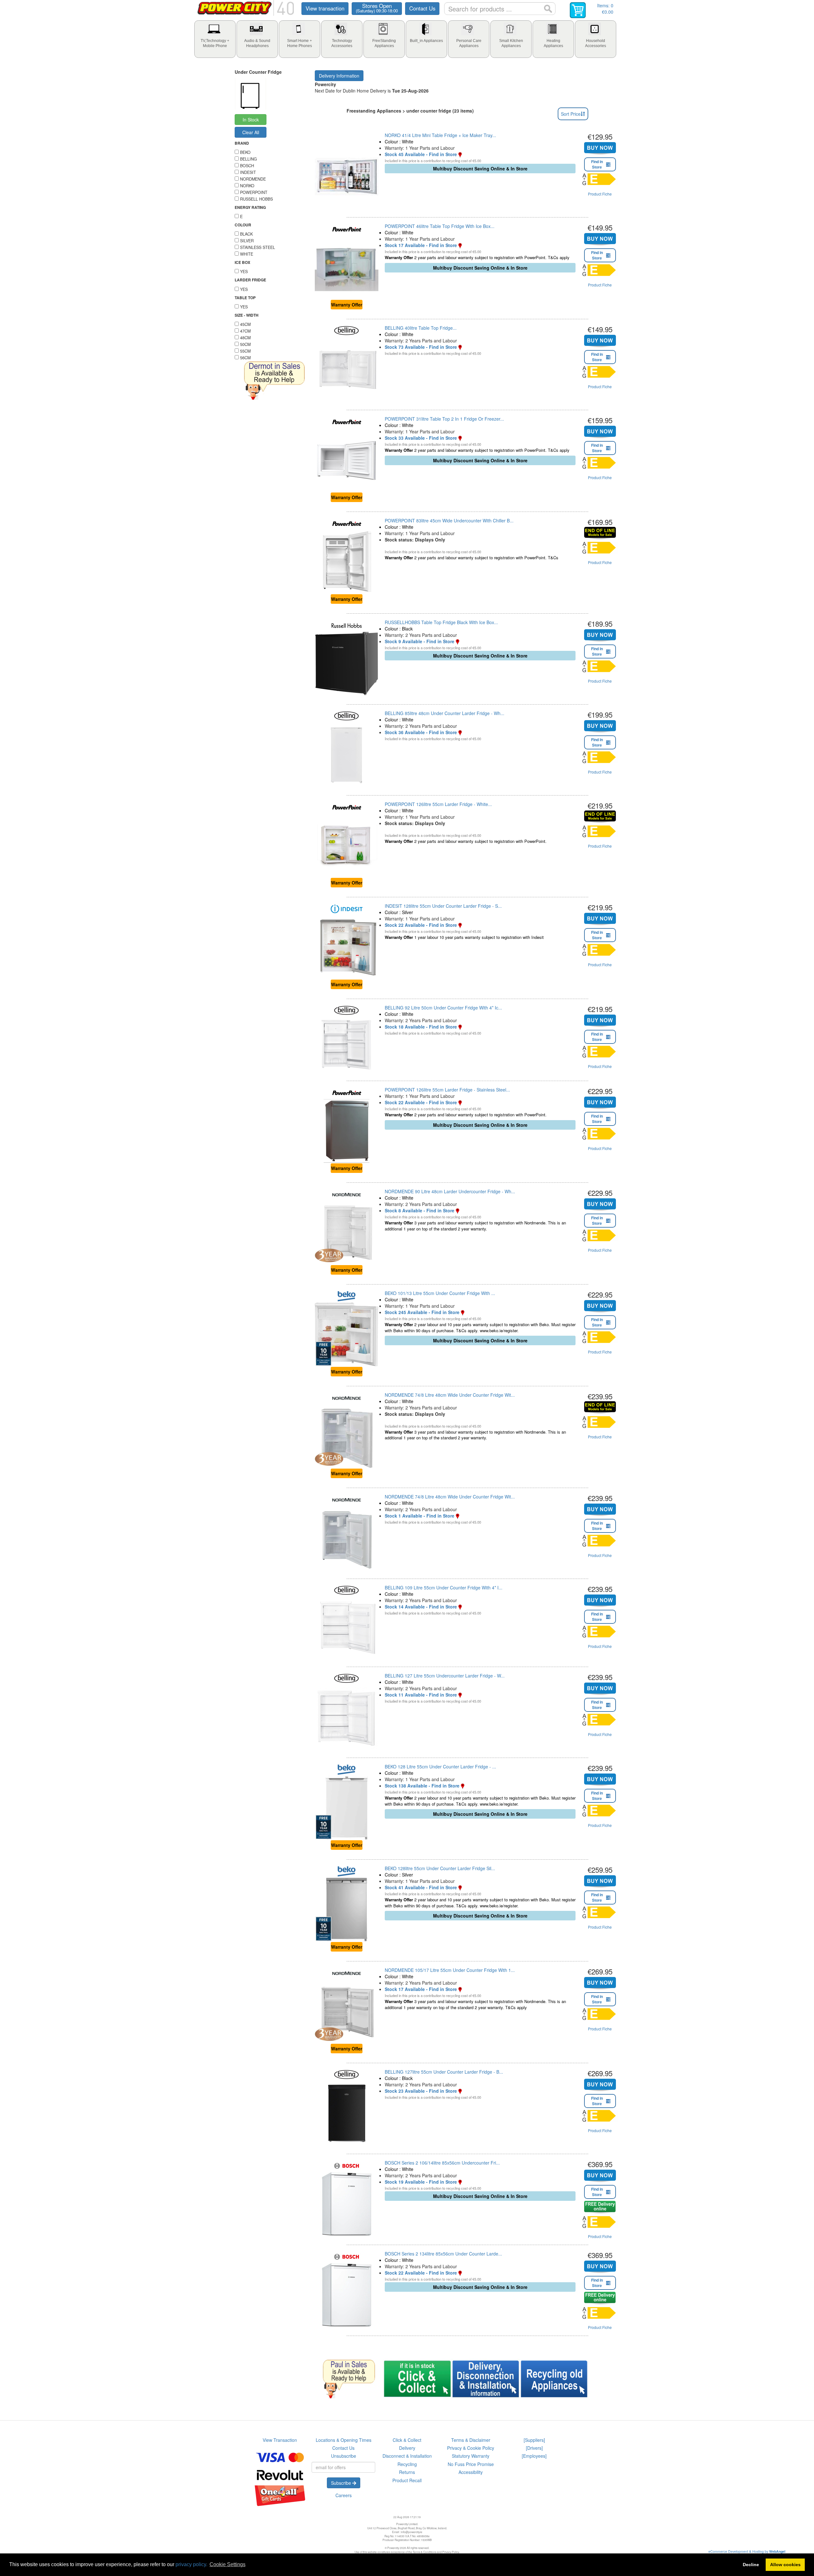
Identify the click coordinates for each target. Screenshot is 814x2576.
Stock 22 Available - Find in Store (421, 925)
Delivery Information (339, 76)
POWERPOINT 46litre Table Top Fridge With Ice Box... (440, 226)
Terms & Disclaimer (471, 2440)
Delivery (407, 2448)
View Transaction (280, 2440)
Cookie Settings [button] (228, 2564)
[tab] (215, 39)
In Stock (251, 120)
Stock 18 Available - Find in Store (421, 1027)
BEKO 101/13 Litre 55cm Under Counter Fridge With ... (440, 1293)
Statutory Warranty (471, 2456)
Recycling (407, 2464)
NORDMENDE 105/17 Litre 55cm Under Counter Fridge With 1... (450, 1970)
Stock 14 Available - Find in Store (421, 1607)
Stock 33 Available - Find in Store (421, 438)
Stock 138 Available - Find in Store (422, 1786)
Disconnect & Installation (407, 2456)
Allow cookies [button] (785, 2565)
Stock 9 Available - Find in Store (420, 641)
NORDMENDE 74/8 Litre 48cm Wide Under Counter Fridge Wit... (450, 1395)
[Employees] (534, 2456)
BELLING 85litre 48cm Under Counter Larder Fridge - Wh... (445, 713)
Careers (344, 2495)
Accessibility (471, 2472)
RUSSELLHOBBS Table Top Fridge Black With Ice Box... (441, 622)
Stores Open (377, 8)
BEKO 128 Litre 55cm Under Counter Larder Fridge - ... (440, 1767)
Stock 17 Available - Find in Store (421, 245)
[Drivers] (534, 2448)
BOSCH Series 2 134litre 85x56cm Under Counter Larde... (443, 2254)
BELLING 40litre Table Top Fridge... (421, 328)
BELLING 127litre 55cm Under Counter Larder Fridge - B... (444, 2072)
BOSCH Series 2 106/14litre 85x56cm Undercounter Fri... (442, 2163)
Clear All (251, 132)
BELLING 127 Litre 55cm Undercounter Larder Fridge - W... (445, 1676)
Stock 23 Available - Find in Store (421, 2091)
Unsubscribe (344, 2456)
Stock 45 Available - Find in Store (421, 154)
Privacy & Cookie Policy (471, 2448)
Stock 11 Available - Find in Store (421, 1695)
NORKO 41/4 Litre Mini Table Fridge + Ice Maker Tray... (440, 135)
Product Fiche (600, 194)
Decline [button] (751, 2565)
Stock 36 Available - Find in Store (421, 732)
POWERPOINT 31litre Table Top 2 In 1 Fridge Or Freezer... (444, 419)
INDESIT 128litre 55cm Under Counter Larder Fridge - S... (443, 906)
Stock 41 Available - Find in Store (421, 1887)
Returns (407, 2472)
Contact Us (422, 8)
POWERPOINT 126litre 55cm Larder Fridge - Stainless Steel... (447, 1090)
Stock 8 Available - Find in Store (420, 1210)
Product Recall (407, 2480)
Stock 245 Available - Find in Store (422, 1312)
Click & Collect (407, 2440)
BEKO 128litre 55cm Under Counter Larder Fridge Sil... (440, 1868)
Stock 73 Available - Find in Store (421, 347)
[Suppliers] (534, 2440)
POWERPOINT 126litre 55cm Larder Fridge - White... (438, 804)
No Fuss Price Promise (471, 2464)
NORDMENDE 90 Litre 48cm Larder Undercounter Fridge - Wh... (450, 1191)
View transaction (325, 8)
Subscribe (342, 2483)
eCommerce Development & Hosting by (747, 2551)
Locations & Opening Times (344, 2440)
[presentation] (215, 39)
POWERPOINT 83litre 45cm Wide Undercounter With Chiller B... (449, 520)
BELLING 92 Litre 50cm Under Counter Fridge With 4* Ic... (443, 1008)
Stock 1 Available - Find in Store (420, 1516)
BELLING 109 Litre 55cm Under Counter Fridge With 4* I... (444, 1588)
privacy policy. (191, 2564)
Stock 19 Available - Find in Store (421, 2182)
